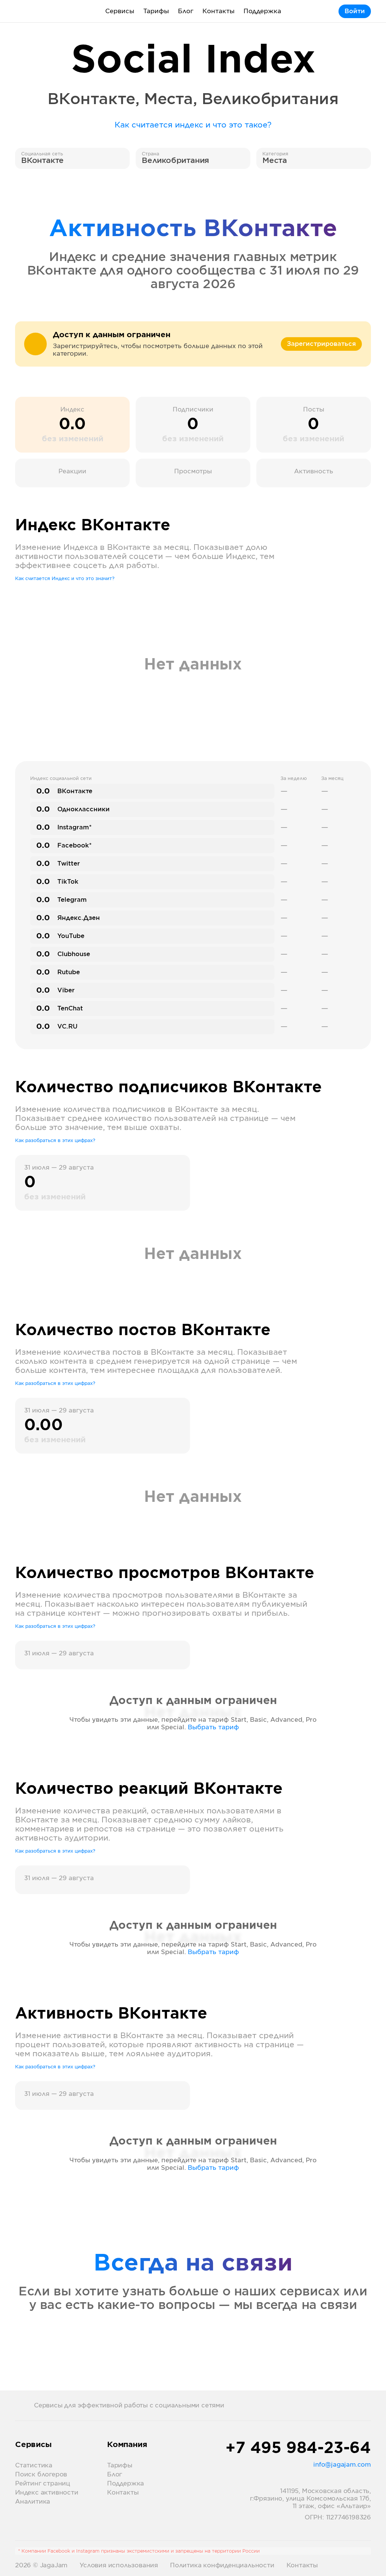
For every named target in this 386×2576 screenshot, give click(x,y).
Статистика (34, 2465)
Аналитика (33, 2502)
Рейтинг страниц (43, 2484)
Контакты (218, 11)
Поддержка (262, 11)
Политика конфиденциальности (222, 2565)
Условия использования (119, 2565)
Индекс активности (47, 2493)
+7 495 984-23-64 (298, 2449)
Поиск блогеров (41, 2475)
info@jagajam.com (342, 2465)
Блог (186, 11)
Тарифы (156, 11)
